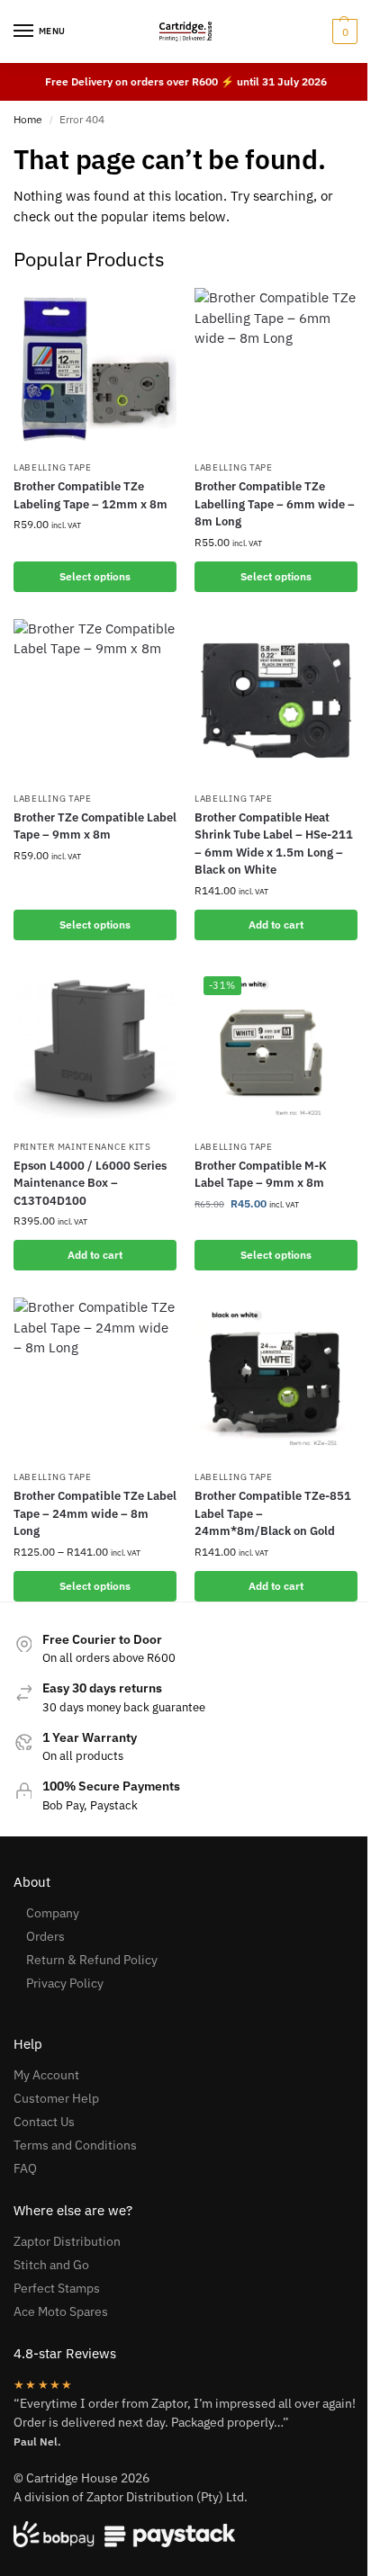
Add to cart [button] (276, 924)
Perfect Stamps (57, 2288)
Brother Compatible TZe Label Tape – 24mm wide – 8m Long (95, 1513)
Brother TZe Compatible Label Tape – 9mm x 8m (95, 826)
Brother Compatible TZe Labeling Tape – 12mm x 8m (90, 495)
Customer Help (56, 2098)
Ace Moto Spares (61, 2311)
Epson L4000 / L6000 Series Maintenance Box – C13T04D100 (90, 1183)
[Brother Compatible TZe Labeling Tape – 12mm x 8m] (95, 369)
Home (28, 119)
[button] (343, 31)
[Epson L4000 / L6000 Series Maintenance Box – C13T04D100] (95, 1049)
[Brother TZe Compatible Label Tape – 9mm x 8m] (95, 700)
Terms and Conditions (75, 2145)
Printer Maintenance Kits (82, 1147)
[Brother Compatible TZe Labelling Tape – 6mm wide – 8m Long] (276, 369)
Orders (45, 1936)
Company (53, 1913)
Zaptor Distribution (67, 2241)
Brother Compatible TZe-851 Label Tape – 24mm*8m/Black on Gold (273, 1513)
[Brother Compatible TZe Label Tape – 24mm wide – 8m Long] (95, 1379)
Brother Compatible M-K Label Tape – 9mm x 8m (261, 1175)
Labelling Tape (53, 467)
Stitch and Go (51, 2265)
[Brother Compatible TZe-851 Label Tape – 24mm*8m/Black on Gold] (276, 1379)
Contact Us (44, 2122)
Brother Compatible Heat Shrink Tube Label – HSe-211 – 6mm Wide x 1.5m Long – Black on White (274, 844)
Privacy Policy (65, 1983)
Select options (95, 576)
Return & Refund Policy (92, 1960)
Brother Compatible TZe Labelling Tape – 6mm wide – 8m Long (275, 504)
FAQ (25, 2168)
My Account (46, 2075)
